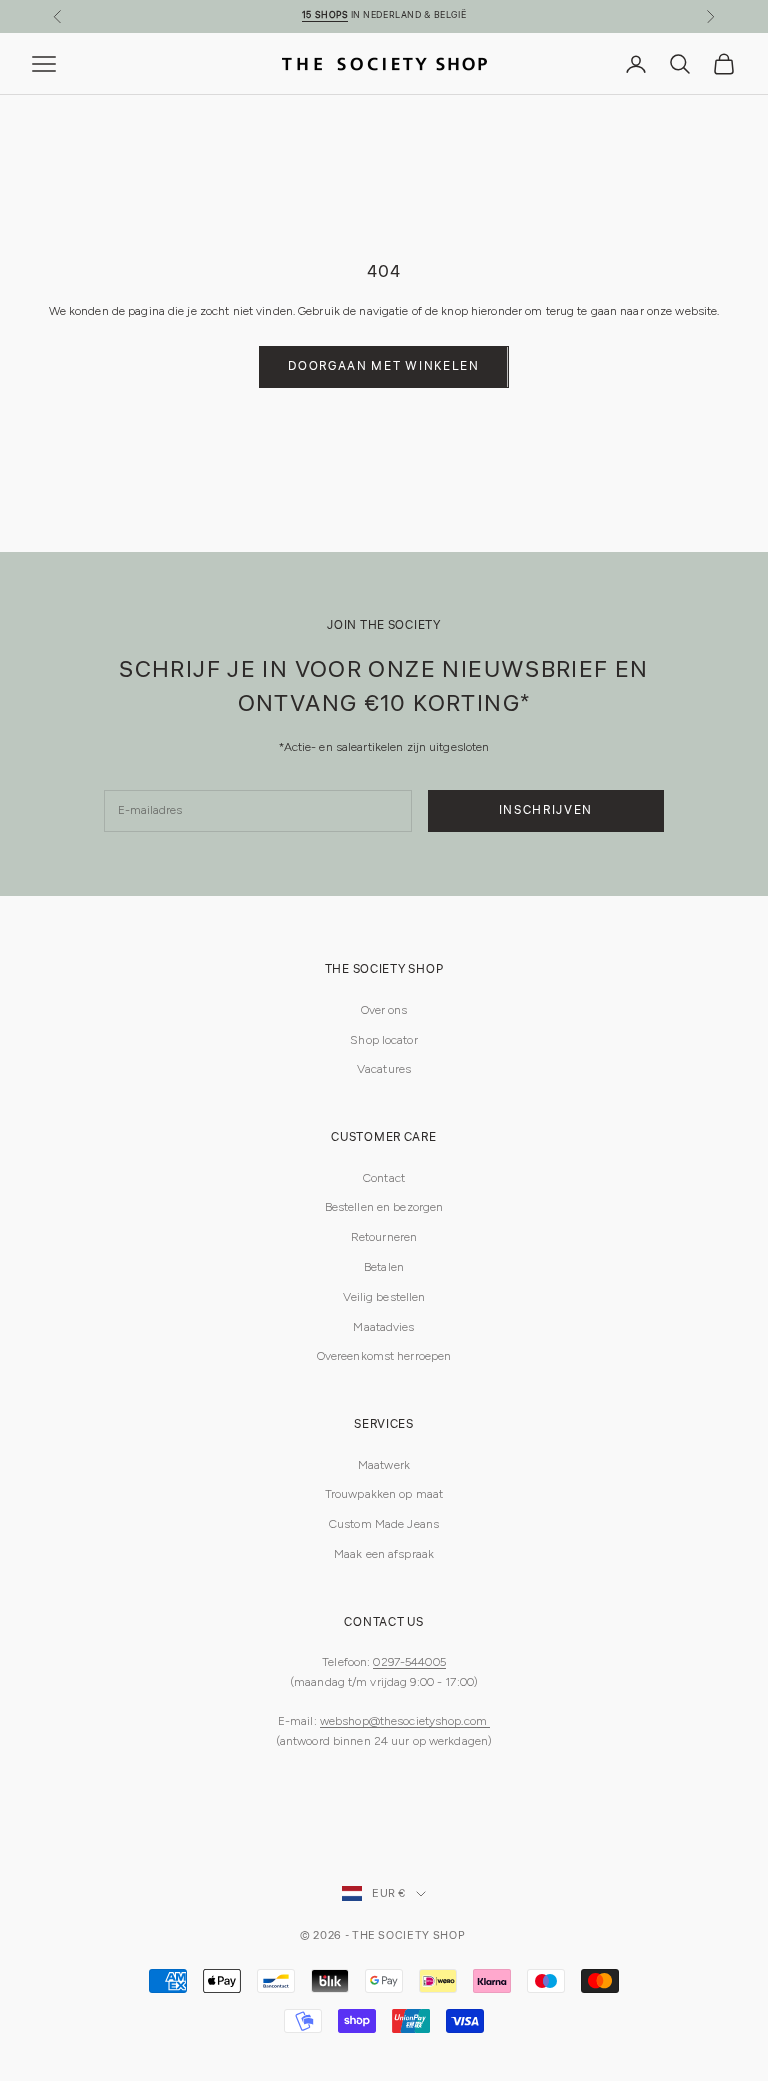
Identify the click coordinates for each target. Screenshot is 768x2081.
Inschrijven (546, 810)
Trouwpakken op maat (384, 1494)
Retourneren (384, 1237)
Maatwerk (384, 1465)
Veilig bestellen (384, 1297)
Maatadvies (383, 1327)
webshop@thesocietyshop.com (405, 1721)
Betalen (384, 1267)
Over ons (384, 1010)
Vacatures (384, 1069)
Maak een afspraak (384, 1554)
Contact (384, 1178)
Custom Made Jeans (384, 1524)
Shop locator (383, 1040)
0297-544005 (409, 1662)
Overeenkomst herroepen (384, 1356)
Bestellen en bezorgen (384, 1207)
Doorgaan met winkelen (383, 366)
